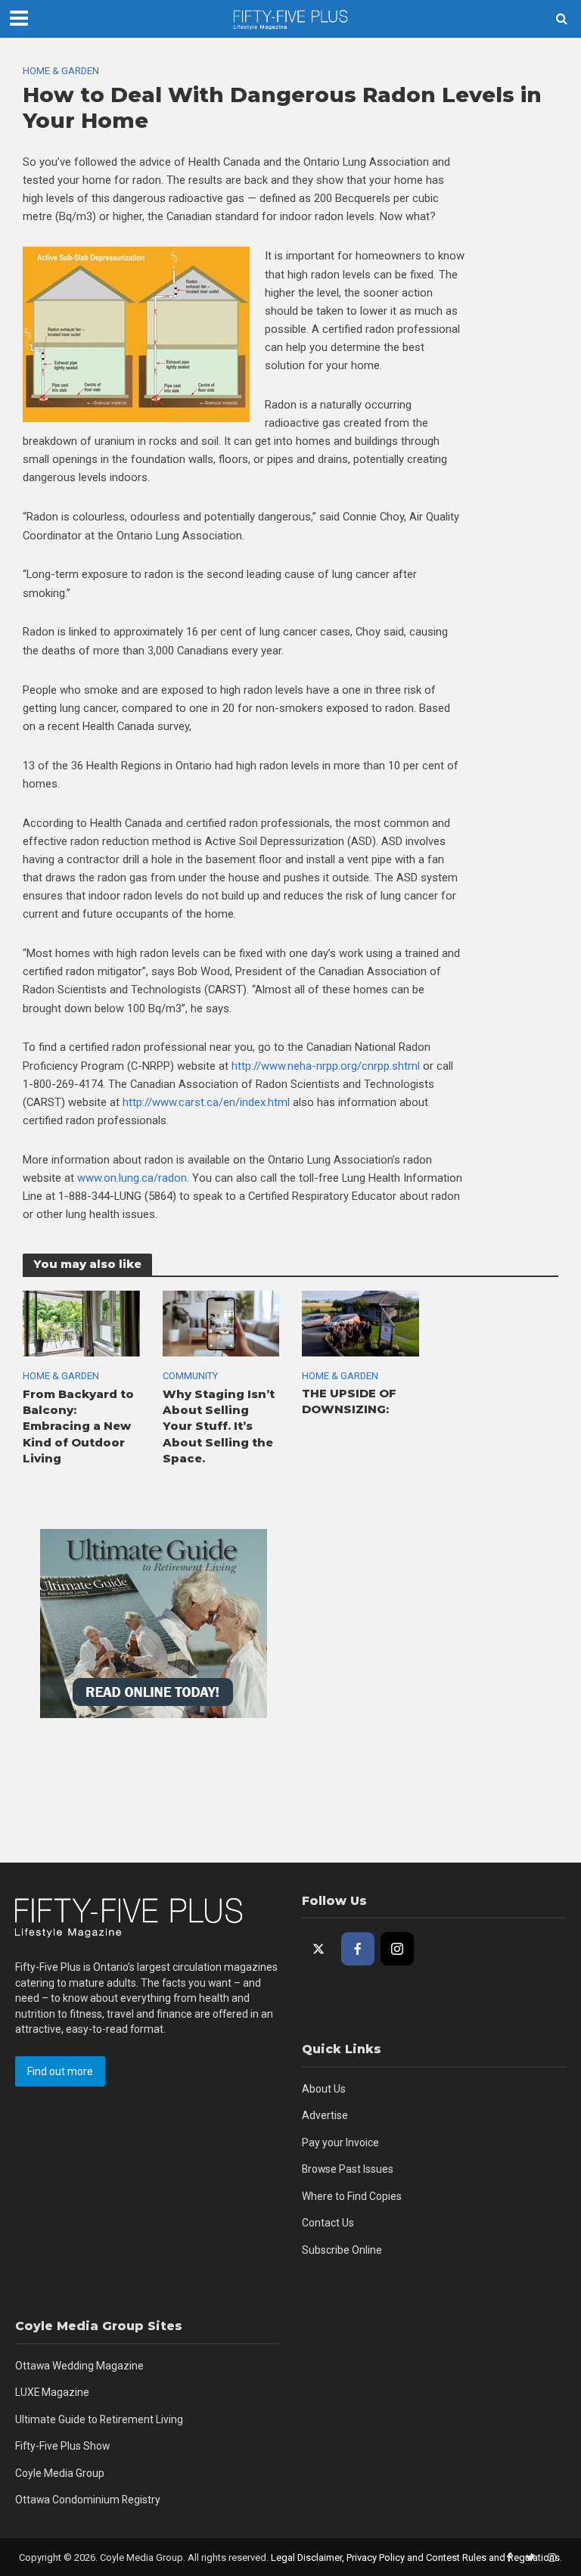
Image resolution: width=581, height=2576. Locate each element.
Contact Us (328, 2223)
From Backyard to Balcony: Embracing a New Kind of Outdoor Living (78, 1427)
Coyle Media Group (60, 2473)
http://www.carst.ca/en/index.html (206, 1102)
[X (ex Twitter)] (318, 1949)
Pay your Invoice (340, 2143)
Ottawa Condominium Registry (88, 2500)
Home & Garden (61, 71)
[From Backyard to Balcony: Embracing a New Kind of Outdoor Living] (81, 1323)
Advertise (325, 2115)
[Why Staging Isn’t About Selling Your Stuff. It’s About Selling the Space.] (221, 1323)
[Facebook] (358, 1949)
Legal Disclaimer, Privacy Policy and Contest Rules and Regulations (415, 2557)
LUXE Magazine (52, 2392)
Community (190, 1376)
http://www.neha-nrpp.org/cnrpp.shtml (326, 1066)
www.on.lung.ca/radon (132, 1178)
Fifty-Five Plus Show (62, 2446)
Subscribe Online (342, 2250)
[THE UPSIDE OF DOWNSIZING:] (360, 1323)
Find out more (60, 2071)
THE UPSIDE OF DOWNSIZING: (349, 1401)
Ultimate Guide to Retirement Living (99, 2419)
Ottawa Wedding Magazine (79, 2366)
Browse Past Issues (348, 2169)
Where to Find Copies (352, 2196)
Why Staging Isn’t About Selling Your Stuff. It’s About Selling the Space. (219, 1427)
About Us (324, 2089)
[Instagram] (397, 1949)
